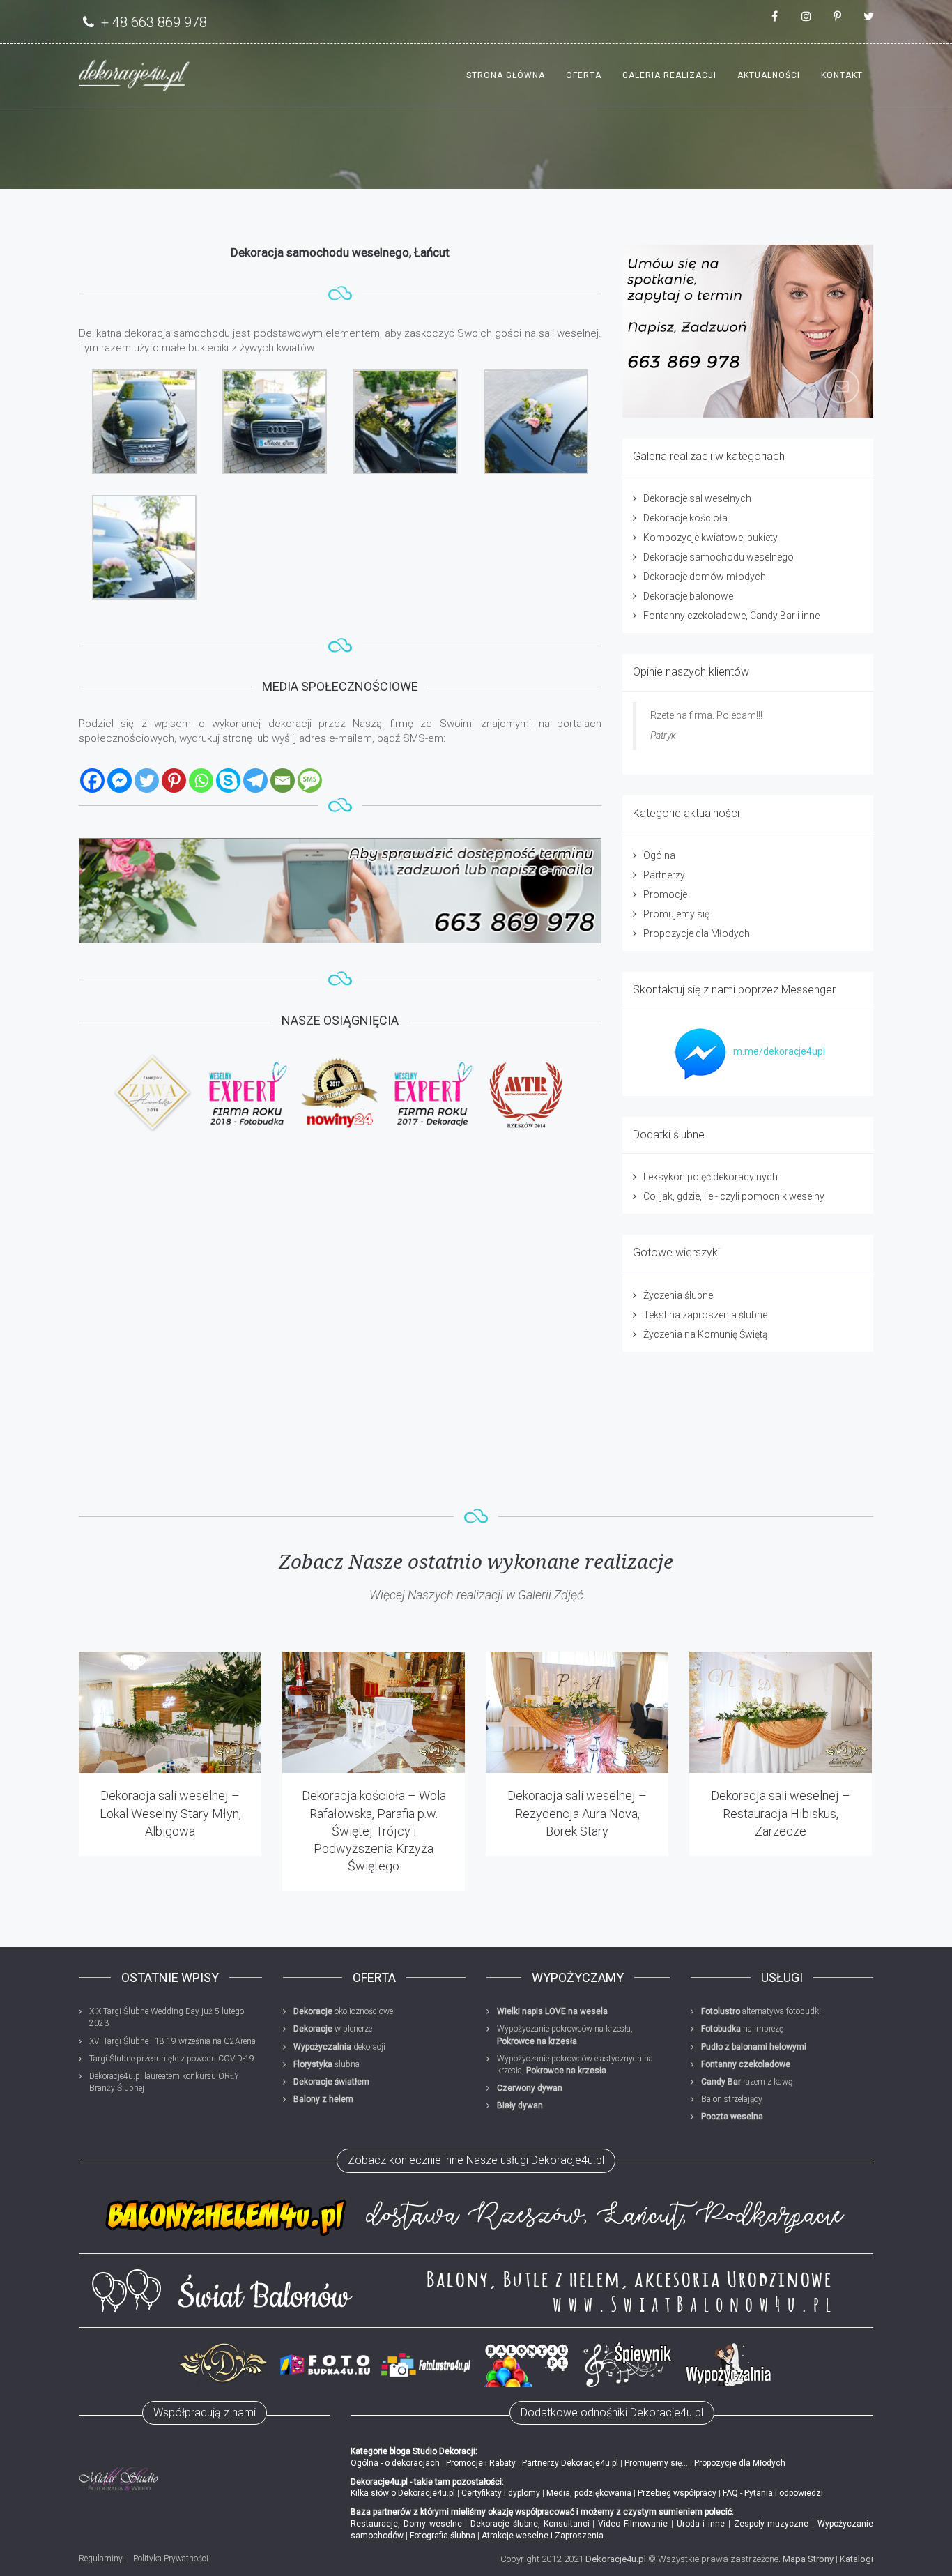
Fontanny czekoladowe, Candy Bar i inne (731, 616)
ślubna (327, 2064)
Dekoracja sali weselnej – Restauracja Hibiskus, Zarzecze (781, 1813)
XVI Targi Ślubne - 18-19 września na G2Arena (172, 2041)
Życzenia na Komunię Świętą (706, 1334)
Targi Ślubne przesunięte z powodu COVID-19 (172, 2059)
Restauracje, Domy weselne (406, 2524)
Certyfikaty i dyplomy (501, 2493)
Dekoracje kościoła (685, 518)
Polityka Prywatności (171, 2559)
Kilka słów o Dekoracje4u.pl (403, 2493)
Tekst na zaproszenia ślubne (705, 1315)
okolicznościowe (343, 2011)
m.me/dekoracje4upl (779, 1051)
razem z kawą (747, 2082)
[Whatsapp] (201, 780)
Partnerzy (664, 875)
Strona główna (506, 75)
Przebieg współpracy (677, 2493)
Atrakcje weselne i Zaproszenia (543, 2536)
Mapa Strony (808, 2559)
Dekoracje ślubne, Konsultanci (530, 2524)
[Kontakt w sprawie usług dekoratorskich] (748, 331)
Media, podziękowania (589, 2493)
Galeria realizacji (669, 75)
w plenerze (333, 2029)
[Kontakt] (340, 891)
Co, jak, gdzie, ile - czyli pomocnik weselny (734, 1196)
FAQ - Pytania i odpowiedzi (773, 2493)
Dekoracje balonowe (688, 596)
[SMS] (310, 780)
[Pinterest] (174, 780)
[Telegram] (255, 780)
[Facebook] (92, 780)
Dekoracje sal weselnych (697, 498)
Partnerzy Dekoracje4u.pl (570, 2463)
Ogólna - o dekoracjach (395, 2463)
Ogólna (659, 855)
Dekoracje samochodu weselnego (719, 557)
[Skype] (228, 780)
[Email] (283, 780)
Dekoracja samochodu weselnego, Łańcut (340, 252)
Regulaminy (101, 2559)
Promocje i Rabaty (481, 2463)
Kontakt (842, 75)
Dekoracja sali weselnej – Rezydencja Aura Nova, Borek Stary (577, 1813)
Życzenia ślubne (678, 1295)
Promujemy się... (656, 2463)
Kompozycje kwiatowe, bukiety (711, 538)
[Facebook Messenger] (120, 780)
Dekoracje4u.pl (616, 2559)
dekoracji (339, 2047)
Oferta (584, 75)
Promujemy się (676, 914)
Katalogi (857, 2559)
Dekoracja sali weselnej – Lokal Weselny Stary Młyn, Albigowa (170, 1813)
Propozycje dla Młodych (697, 933)
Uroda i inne (701, 2524)
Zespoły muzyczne (771, 2524)
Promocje (665, 894)
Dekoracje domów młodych (705, 577)
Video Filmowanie (633, 2524)
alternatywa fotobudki (761, 2011)
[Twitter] (147, 780)
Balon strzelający (732, 2099)
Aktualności (769, 75)
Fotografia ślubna (443, 2536)
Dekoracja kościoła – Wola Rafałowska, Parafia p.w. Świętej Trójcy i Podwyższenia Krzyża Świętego (374, 1831)
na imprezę (742, 2029)
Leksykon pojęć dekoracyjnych (711, 1177)
